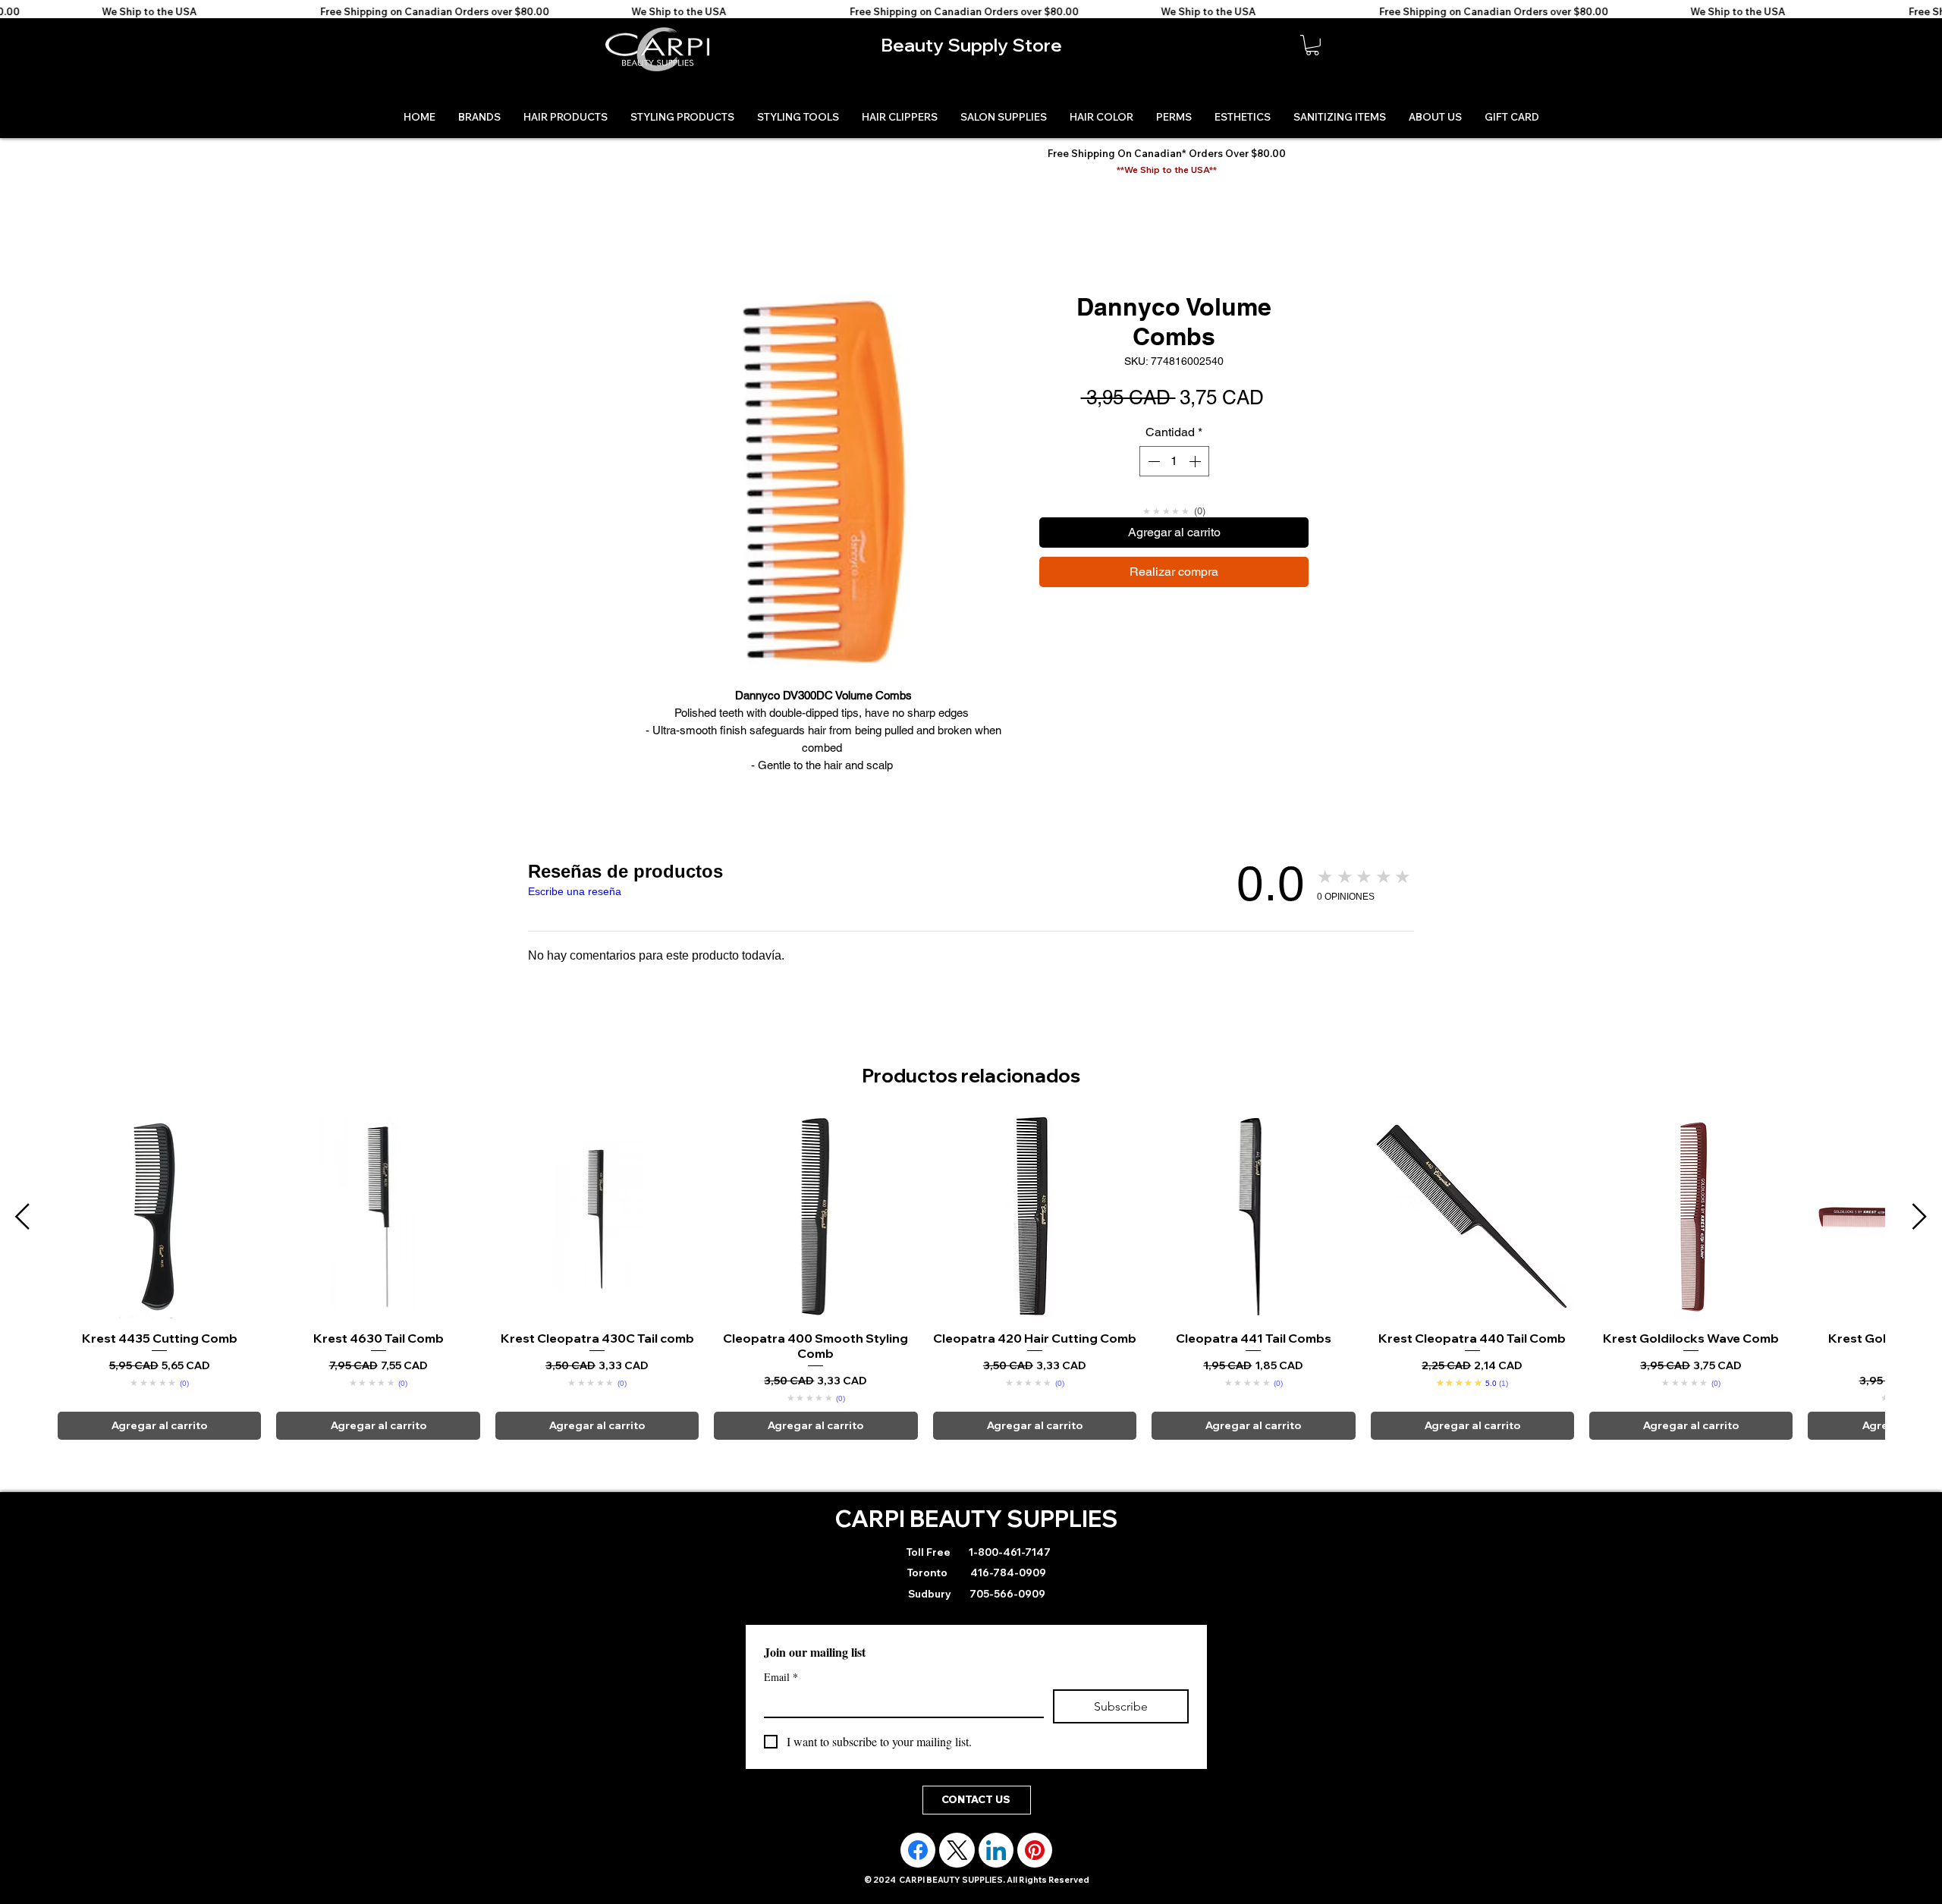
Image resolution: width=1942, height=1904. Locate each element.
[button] (1312, 45)
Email (781, 1694)
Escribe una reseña (575, 909)
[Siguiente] (1920, 1233)
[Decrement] (1152, 461)
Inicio (649, 239)
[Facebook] (918, 1868)
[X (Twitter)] (957, 1868)
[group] (971, 1294)
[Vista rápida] (159, 1233)
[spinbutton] (1174, 461)
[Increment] (1196, 461)
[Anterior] (22, 1233)
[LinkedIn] (996, 1868)
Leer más (823, 782)
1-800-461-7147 (1009, 1569)
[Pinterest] (1035, 1868)
